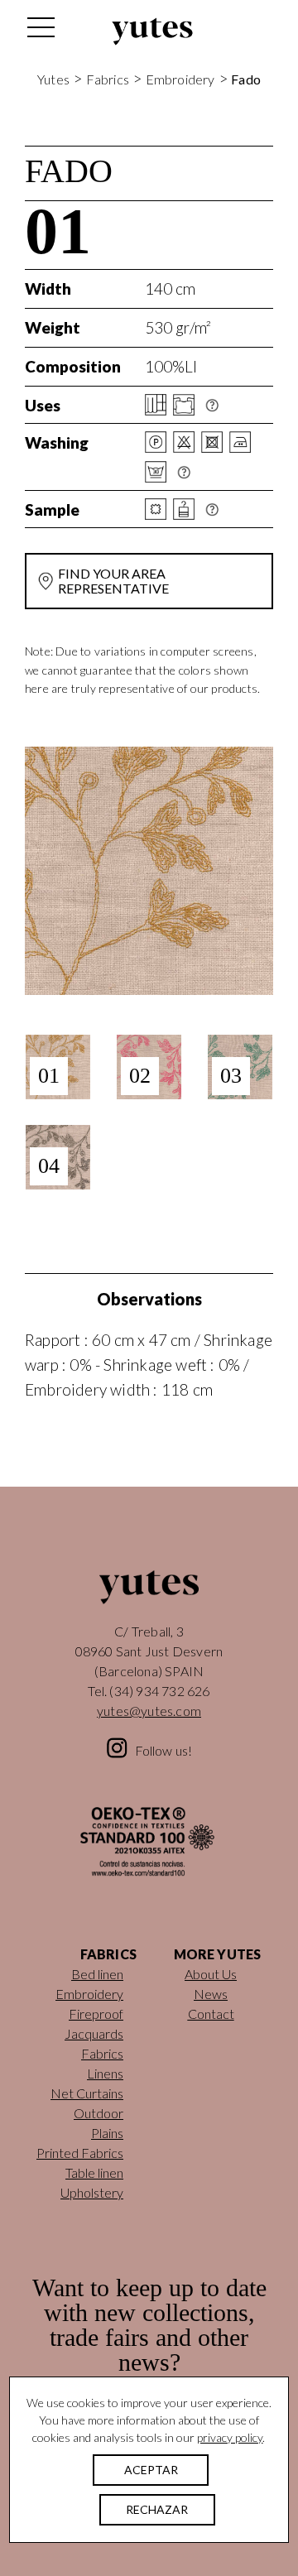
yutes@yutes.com (149, 1711)
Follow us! (164, 1750)
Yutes (152, 31)
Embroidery (180, 79)
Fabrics (108, 79)
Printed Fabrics (80, 2153)
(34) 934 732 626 (159, 1691)
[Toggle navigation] (40, 31)
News (211, 1994)
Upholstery (92, 2192)
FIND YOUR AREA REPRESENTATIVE (113, 581)
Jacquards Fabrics (94, 2043)
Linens (105, 2073)
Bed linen (97, 1974)
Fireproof (96, 2014)
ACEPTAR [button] (151, 2470)
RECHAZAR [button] (157, 2509)
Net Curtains (87, 2093)
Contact (211, 2014)
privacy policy (230, 2437)
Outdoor (99, 2113)
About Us (211, 1974)
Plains (107, 2133)
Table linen (94, 2172)
